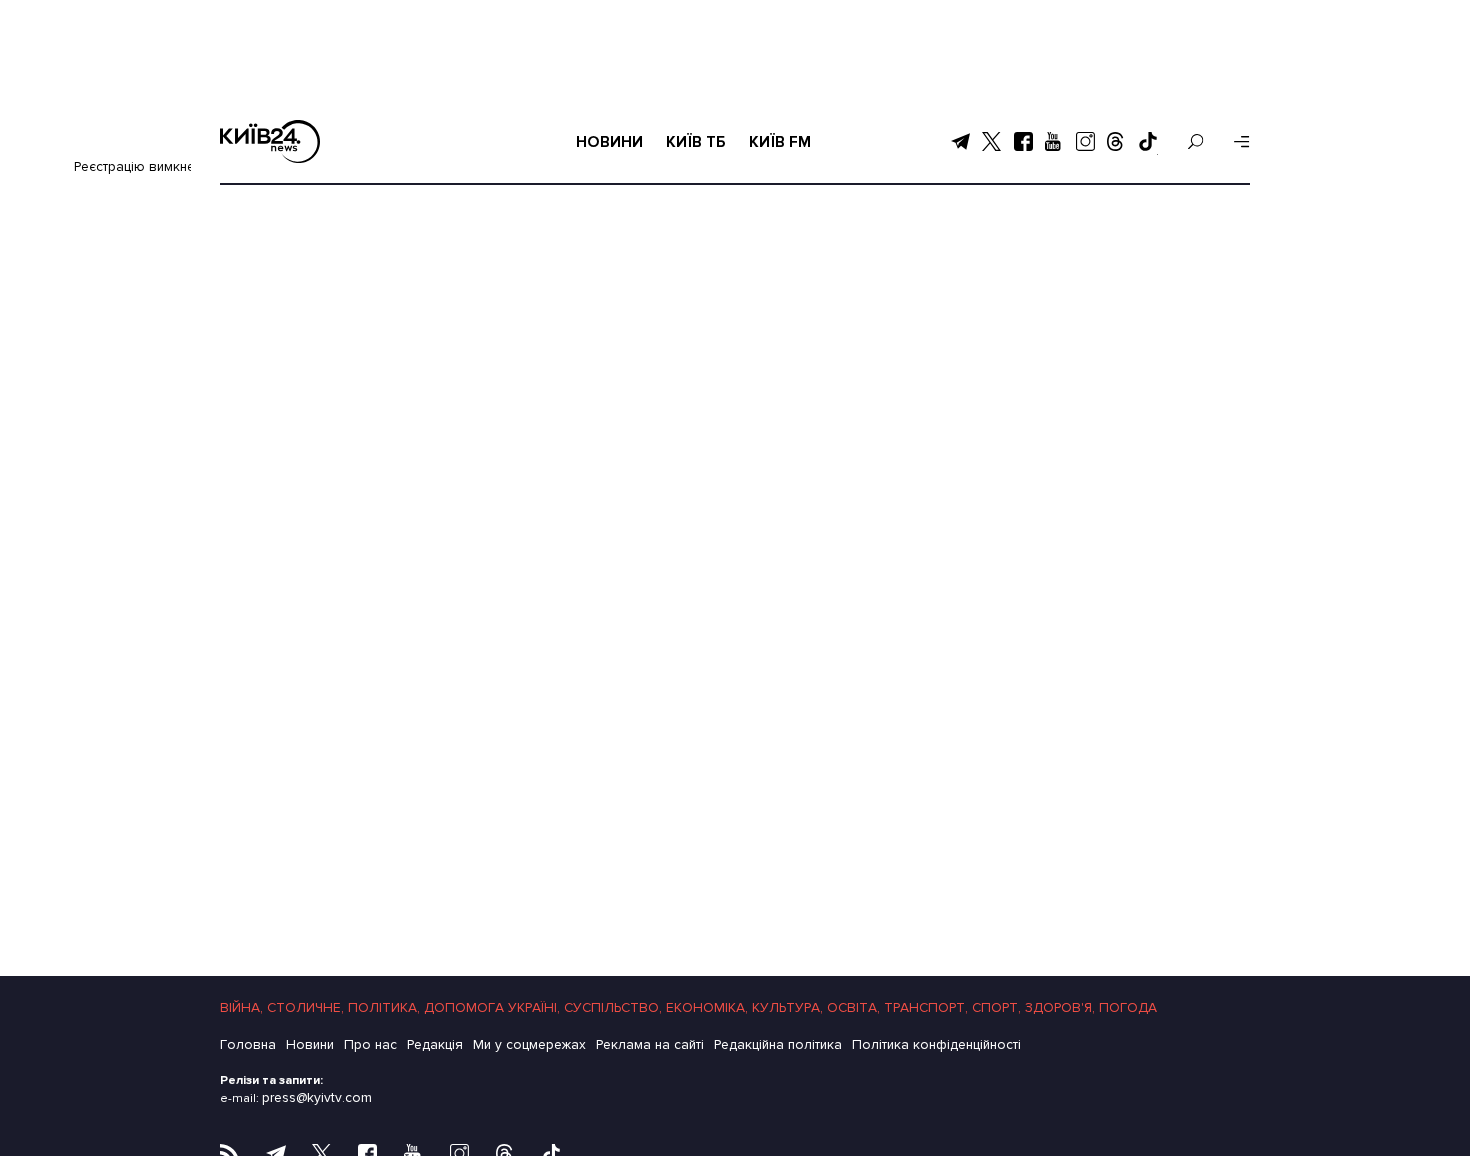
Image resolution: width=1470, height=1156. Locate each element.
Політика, (384, 1007)
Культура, (787, 1007)
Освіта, (853, 1007)
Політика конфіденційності (936, 1044)
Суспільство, (613, 1007)
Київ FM (780, 141)
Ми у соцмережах (529, 1044)
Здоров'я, (1060, 1007)
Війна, (241, 1007)
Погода (1128, 1007)
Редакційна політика (778, 1044)
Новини (609, 141)
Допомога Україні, (492, 1007)
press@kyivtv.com (317, 1097)
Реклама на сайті (650, 1044)
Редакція (435, 1044)
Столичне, (305, 1007)
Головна (248, 1044)
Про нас (370, 1044)
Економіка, (707, 1007)
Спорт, (996, 1007)
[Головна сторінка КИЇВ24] (270, 141)
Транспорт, (926, 1007)
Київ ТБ (696, 141)
